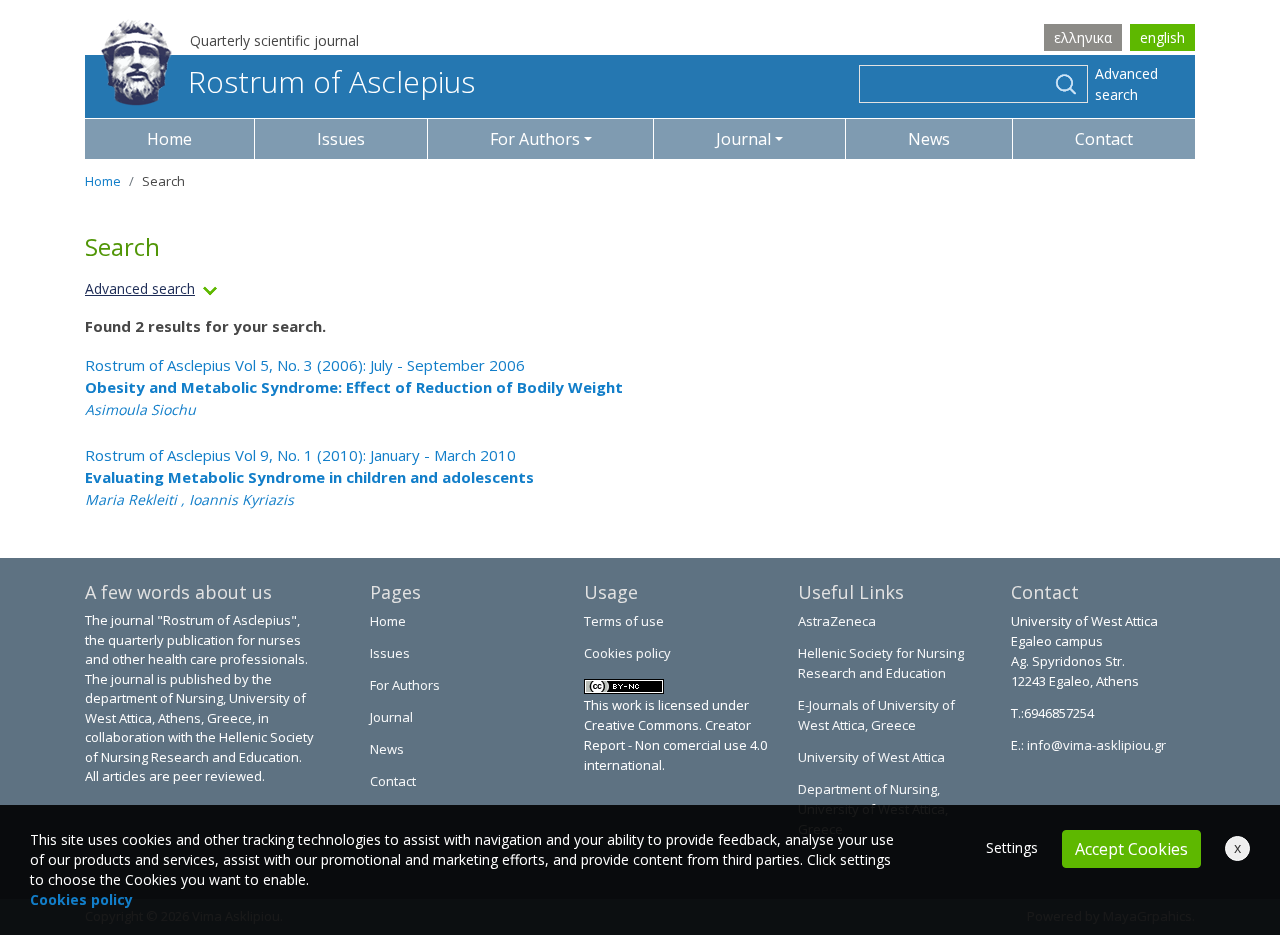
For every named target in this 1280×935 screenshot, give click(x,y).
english (1162, 37)
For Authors (405, 685)
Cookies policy (627, 653)
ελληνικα (1083, 37)
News (929, 139)
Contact (1104, 139)
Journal (391, 717)
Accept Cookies (1131, 849)
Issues (341, 139)
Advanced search (1126, 84)
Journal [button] (743, 139)
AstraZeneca (837, 621)
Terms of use (624, 621)
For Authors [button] (535, 139)
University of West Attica (871, 757)
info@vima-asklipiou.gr (1095, 745)
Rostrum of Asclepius (331, 81)
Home (169, 139)
